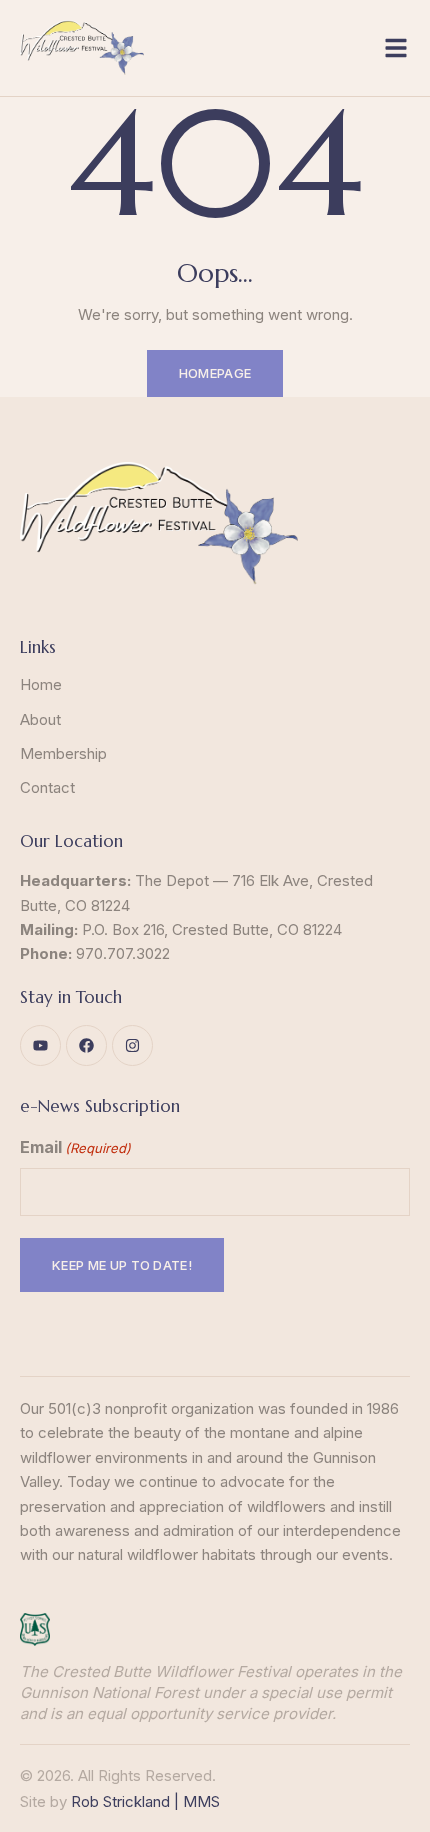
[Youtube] (40, 1045)
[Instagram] (132, 1045)
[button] (396, 48)
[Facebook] (86, 1045)
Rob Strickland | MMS (145, 1801)
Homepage (215, 373)
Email (75, 1147)
